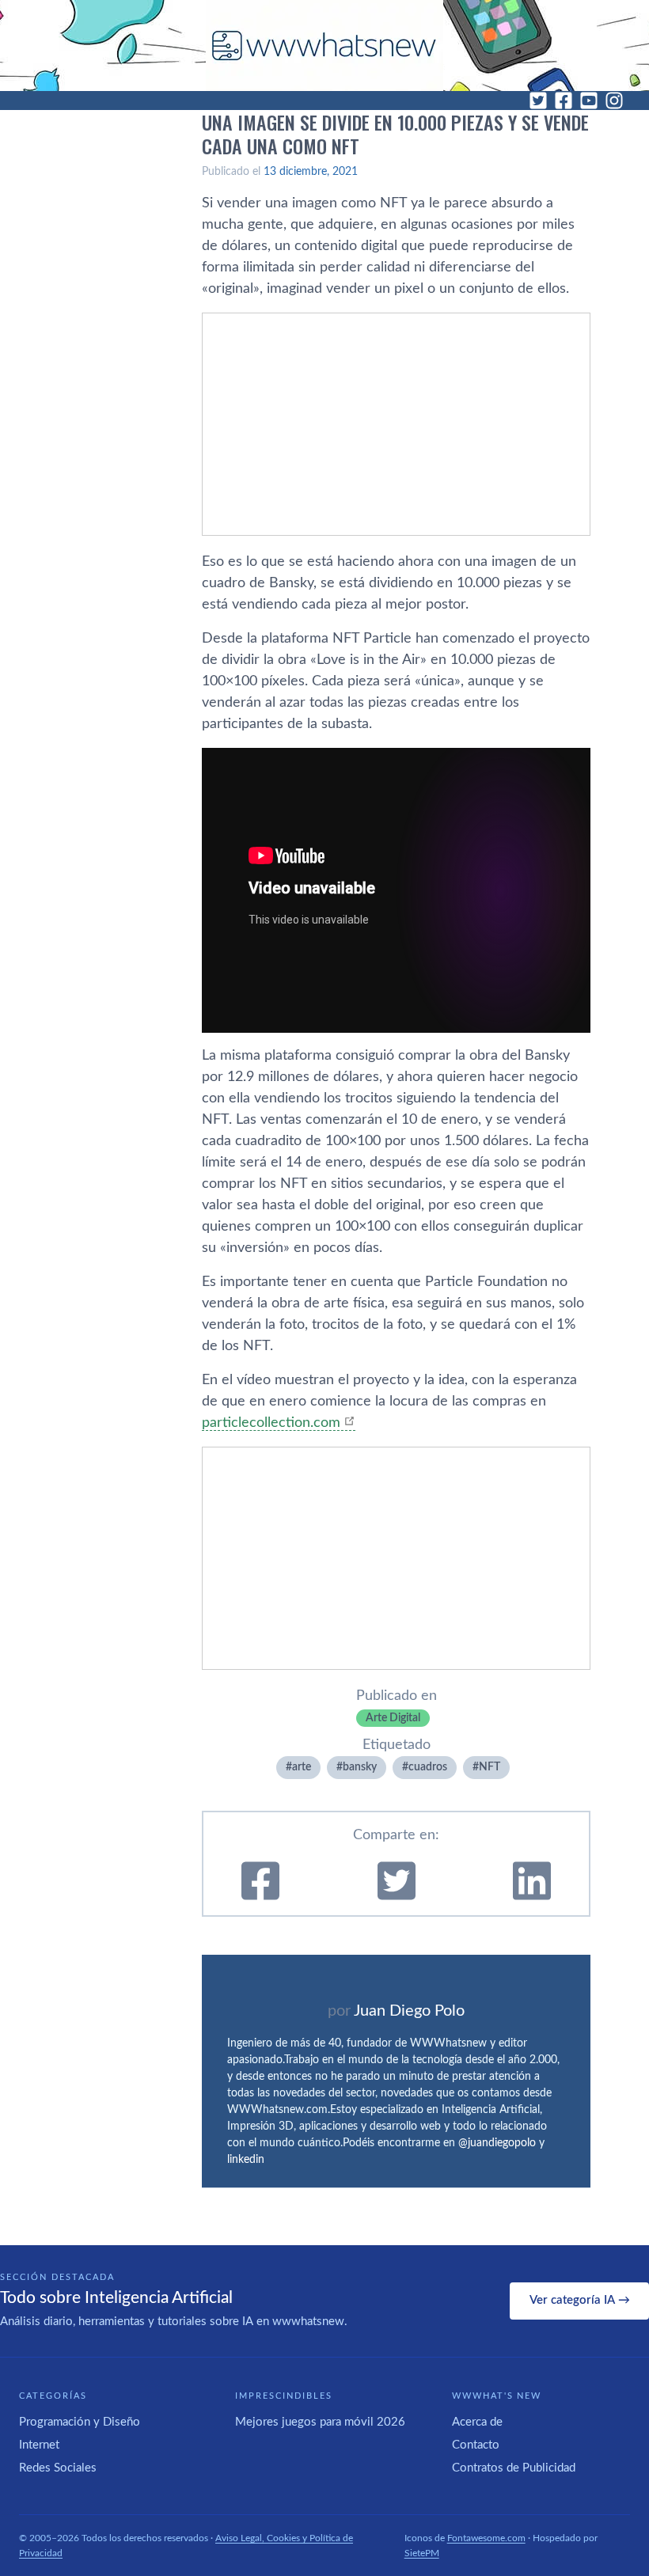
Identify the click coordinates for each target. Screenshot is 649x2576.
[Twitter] (538, 101)
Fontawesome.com (486, 2538)
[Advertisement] (396, 424)
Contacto (476, 2445)
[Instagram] (614, 101)
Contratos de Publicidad (514, 2468)
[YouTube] (589, 101)
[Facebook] (564, 101)
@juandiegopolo (497, 2143)
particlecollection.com (271, 1423)
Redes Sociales (58, 2468)
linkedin (246, 2160)
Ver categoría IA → (580, 2300)
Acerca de (477, 2422)
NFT (490, 1767)
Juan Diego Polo (409, 2011)
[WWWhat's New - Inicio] (324, 46)
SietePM (422, 2553)
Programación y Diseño (80, 2422)
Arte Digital (393, 1718)
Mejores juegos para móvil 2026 (320, 2422)
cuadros (428, 1767)
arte (302, 1767)
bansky (360, 1767)
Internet (39, 2445)
